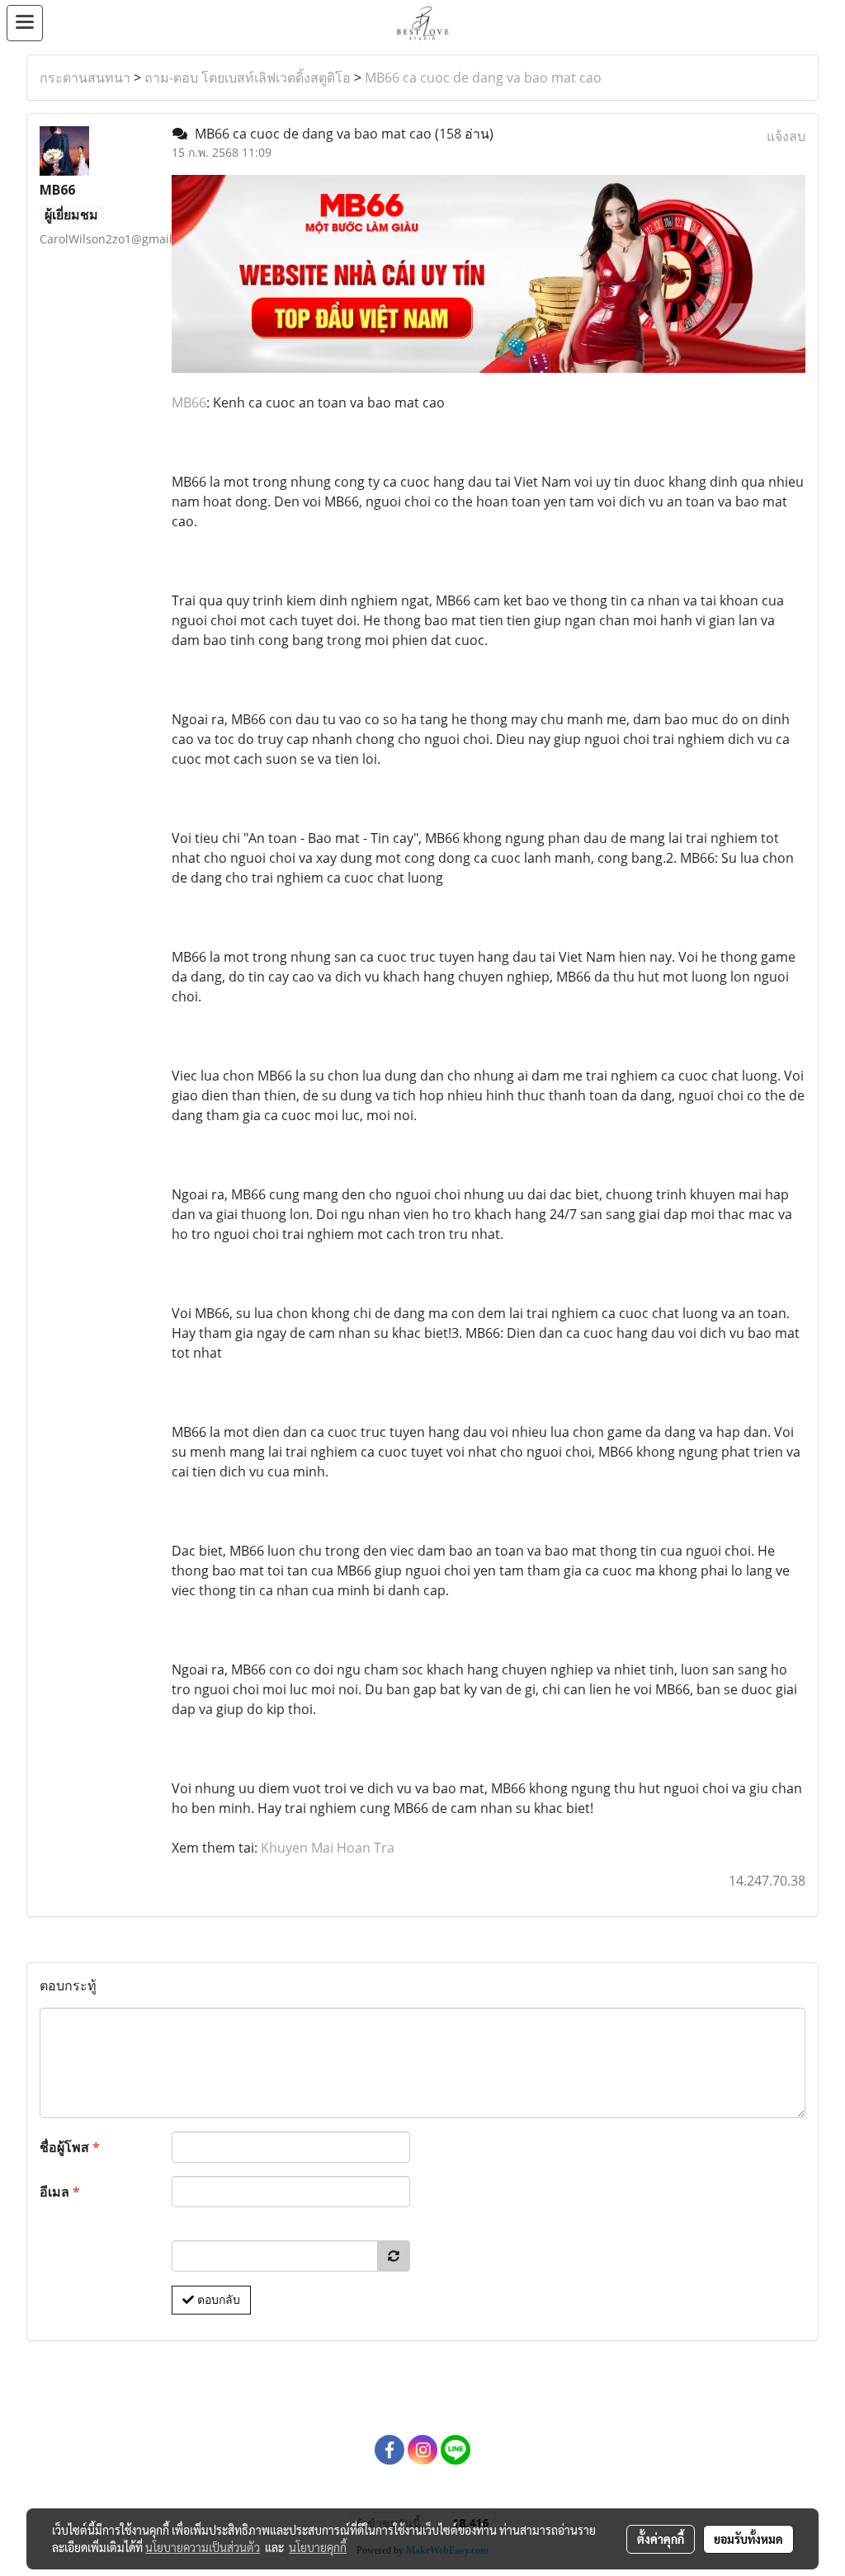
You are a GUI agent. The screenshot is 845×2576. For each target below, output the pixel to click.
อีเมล (60, 2192)
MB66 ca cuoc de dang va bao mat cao (483, 78)
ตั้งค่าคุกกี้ (661, 2539)
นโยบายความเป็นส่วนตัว (203, 2547)
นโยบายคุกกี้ (318, 2547)
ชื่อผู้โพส (70, 2147)
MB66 (189, 403)
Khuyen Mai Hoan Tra (328, 1848)
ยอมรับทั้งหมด (748, 2539)
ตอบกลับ (217, 2300)
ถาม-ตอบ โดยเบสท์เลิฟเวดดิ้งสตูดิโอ (248, 78)
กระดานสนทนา (85, 78)
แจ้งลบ (786, 136)
